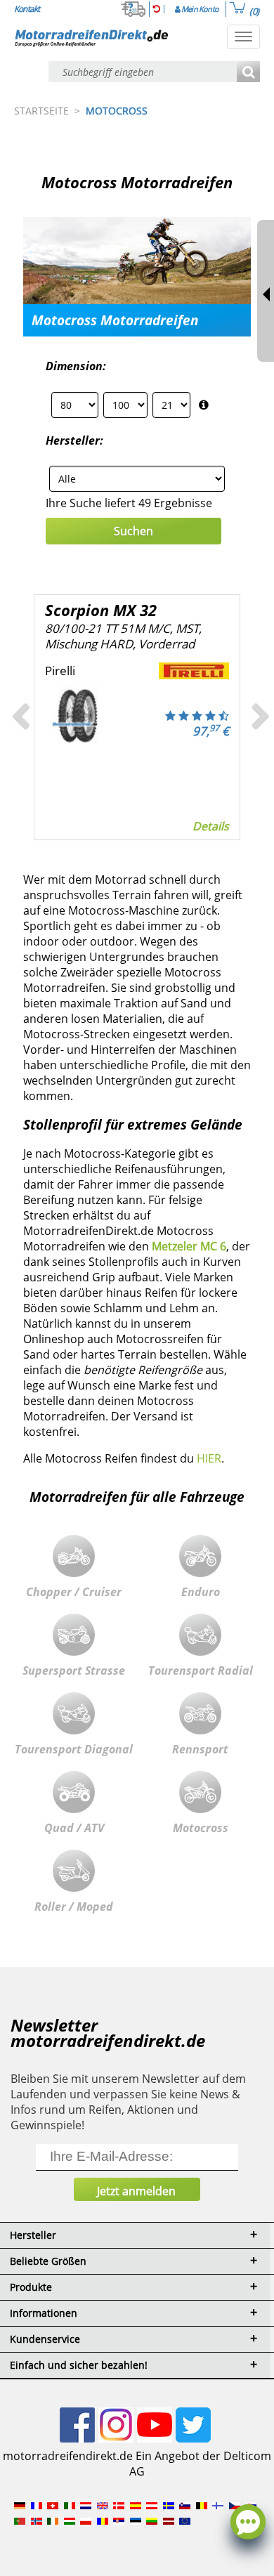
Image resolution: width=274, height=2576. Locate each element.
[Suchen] (248, 73)
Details (119, 826)
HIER (209, 1458)
